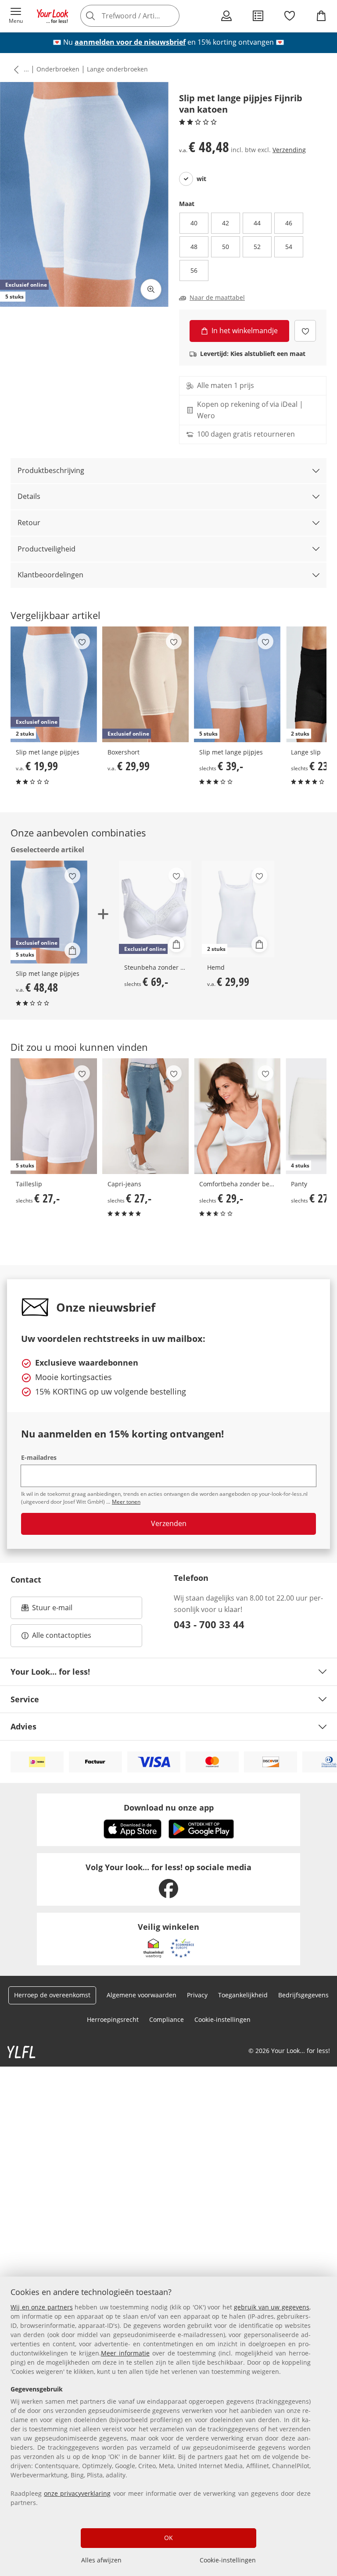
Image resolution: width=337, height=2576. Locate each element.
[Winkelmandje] (321, 16)
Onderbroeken (58, 69)
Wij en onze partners (42, 2307)
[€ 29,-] (237, 1116)
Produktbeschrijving (51, 470)
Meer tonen (126, 1502)
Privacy (197, 1995)
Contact (26, 1580)
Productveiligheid (47, 549)
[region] (168, 2426)
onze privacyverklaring (77, 2493)
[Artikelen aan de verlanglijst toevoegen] (305, 331)
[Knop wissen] (170, 16)
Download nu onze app (169, 1807)
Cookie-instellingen (228, 2560)
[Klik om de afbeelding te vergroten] (151, 289)
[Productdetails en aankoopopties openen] (72, 950)
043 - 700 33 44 (209, 1624)
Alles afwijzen (101, 2560)
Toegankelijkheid (243, 1995)
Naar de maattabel (217, 298)
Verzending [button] (289, 150)
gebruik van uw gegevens (272, 2307)
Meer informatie (125, 2353)
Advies (23, 1726)
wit (201, 179)
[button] (16, 16)
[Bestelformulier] (258, 16)
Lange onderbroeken (117, 69)
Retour (29, 523)
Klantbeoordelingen (50, 575)
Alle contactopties (62, 1635)
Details (29, 496)
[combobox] (142, 16)
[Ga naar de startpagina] (53, 16)
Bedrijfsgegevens (303, 1995)
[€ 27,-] (145, 1116)
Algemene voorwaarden (142, 1995)
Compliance (167, 2019)
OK (168, 2538)
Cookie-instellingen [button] (222, 2019)
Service (25, 1699)
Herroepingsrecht (113, 2019)
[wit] (186, 179)
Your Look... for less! (50, 1672)
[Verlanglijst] (290, 16)
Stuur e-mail (52, 1610)
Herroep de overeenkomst (52, 1995)
